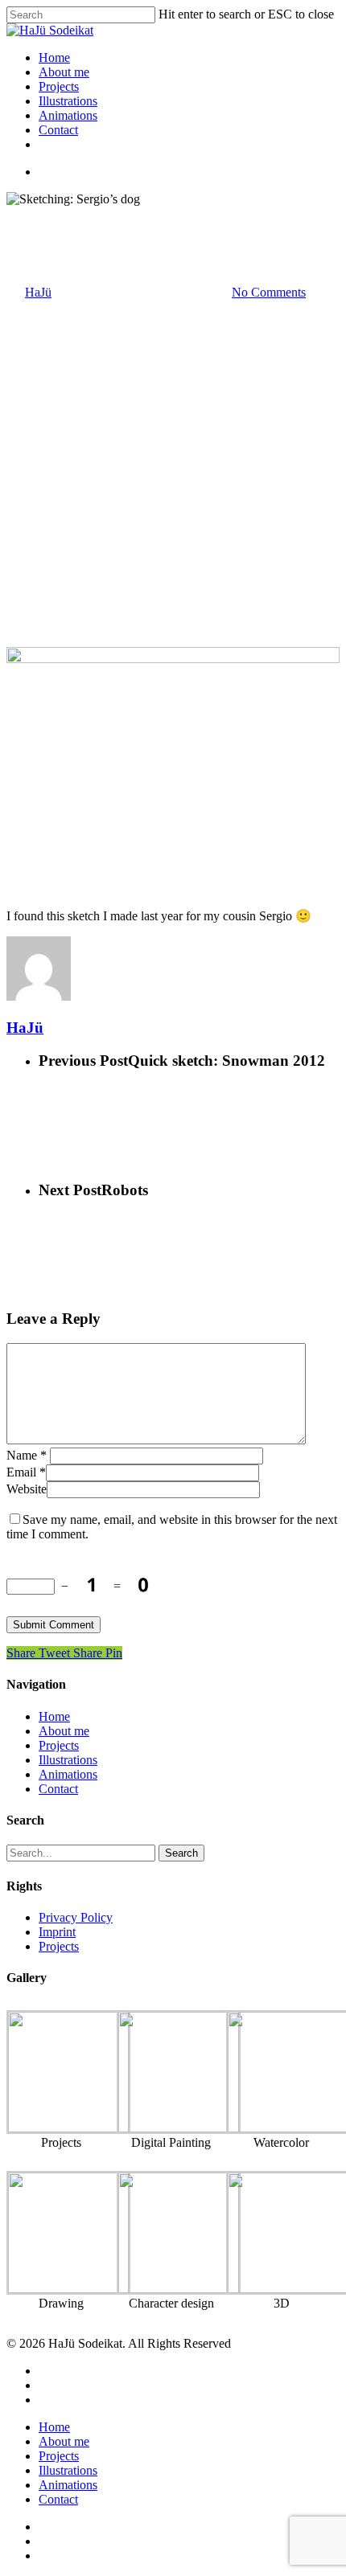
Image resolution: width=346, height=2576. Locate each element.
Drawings (31, 213)
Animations (68, 115)
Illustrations (68, 101)
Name (27, 1455)
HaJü (38, 292)
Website (27, 1489)
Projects (59, 86)
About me (64, 72)
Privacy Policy (76, 1917)
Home (54, 57)
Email (26, 1472)
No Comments (269, 292)
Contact (58, 130)
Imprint (57, 1932)
